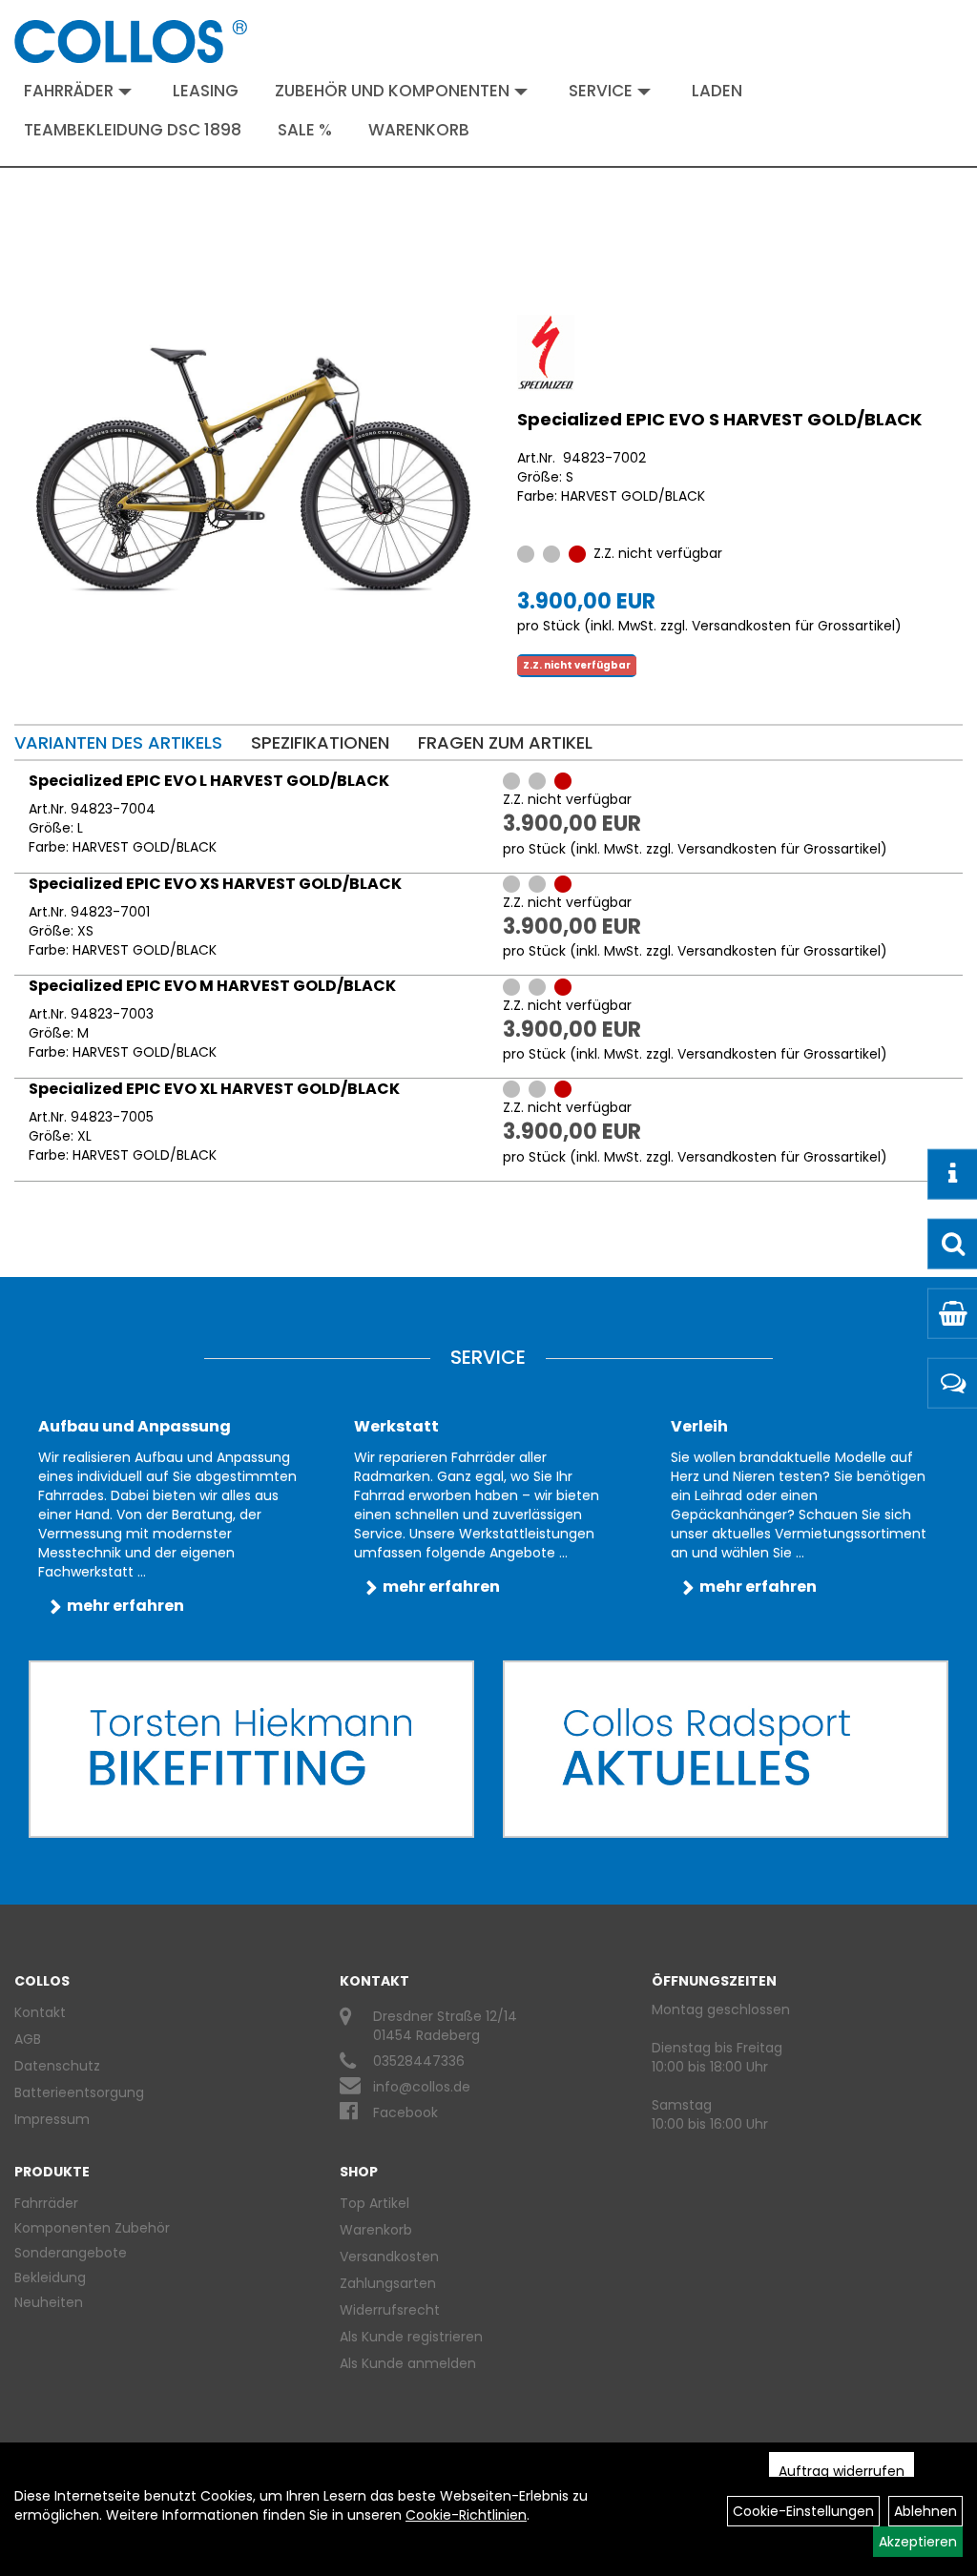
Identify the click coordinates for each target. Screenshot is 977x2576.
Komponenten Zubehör (92, 2228)
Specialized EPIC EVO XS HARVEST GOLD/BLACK (215, 884)
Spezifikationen (320, 742)
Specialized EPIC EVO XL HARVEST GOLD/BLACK (214, 1089)
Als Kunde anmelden (408, 2363)
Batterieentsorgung (79, 2092)
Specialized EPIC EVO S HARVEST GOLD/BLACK (719, 419)
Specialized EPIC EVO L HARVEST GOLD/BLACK (209, 781)
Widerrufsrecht (390, 2310)
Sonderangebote (71, 2253)
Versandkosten (389, 2257)
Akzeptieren (918, 2542)
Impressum (52, 2119)
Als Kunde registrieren (411, 2337)
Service (601, 91)
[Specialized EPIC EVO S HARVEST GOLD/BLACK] (253, 470)
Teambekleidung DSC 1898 (133, 130)
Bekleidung (50, 2277)
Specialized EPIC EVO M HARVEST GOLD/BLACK (212, 986)
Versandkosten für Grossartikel (793, 626)
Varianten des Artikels (118, 742)
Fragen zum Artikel (505, 742)
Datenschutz (57, 2066)
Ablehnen (925, 2511)
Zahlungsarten (388, 2283)
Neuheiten (49, 2302)
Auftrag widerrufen (842, 2471)
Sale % (305, 130)
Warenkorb (419, 130)
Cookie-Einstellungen (803, 2511)
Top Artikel (374, 2203)
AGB (28, 2039)
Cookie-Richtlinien (466, 2515)
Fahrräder (69, 91)
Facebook (405, 2112)
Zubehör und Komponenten (392, 91)
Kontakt (40, 2012)
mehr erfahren (125, 1606)
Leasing (206, 91)
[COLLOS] (131, 41)
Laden (717, 91)
